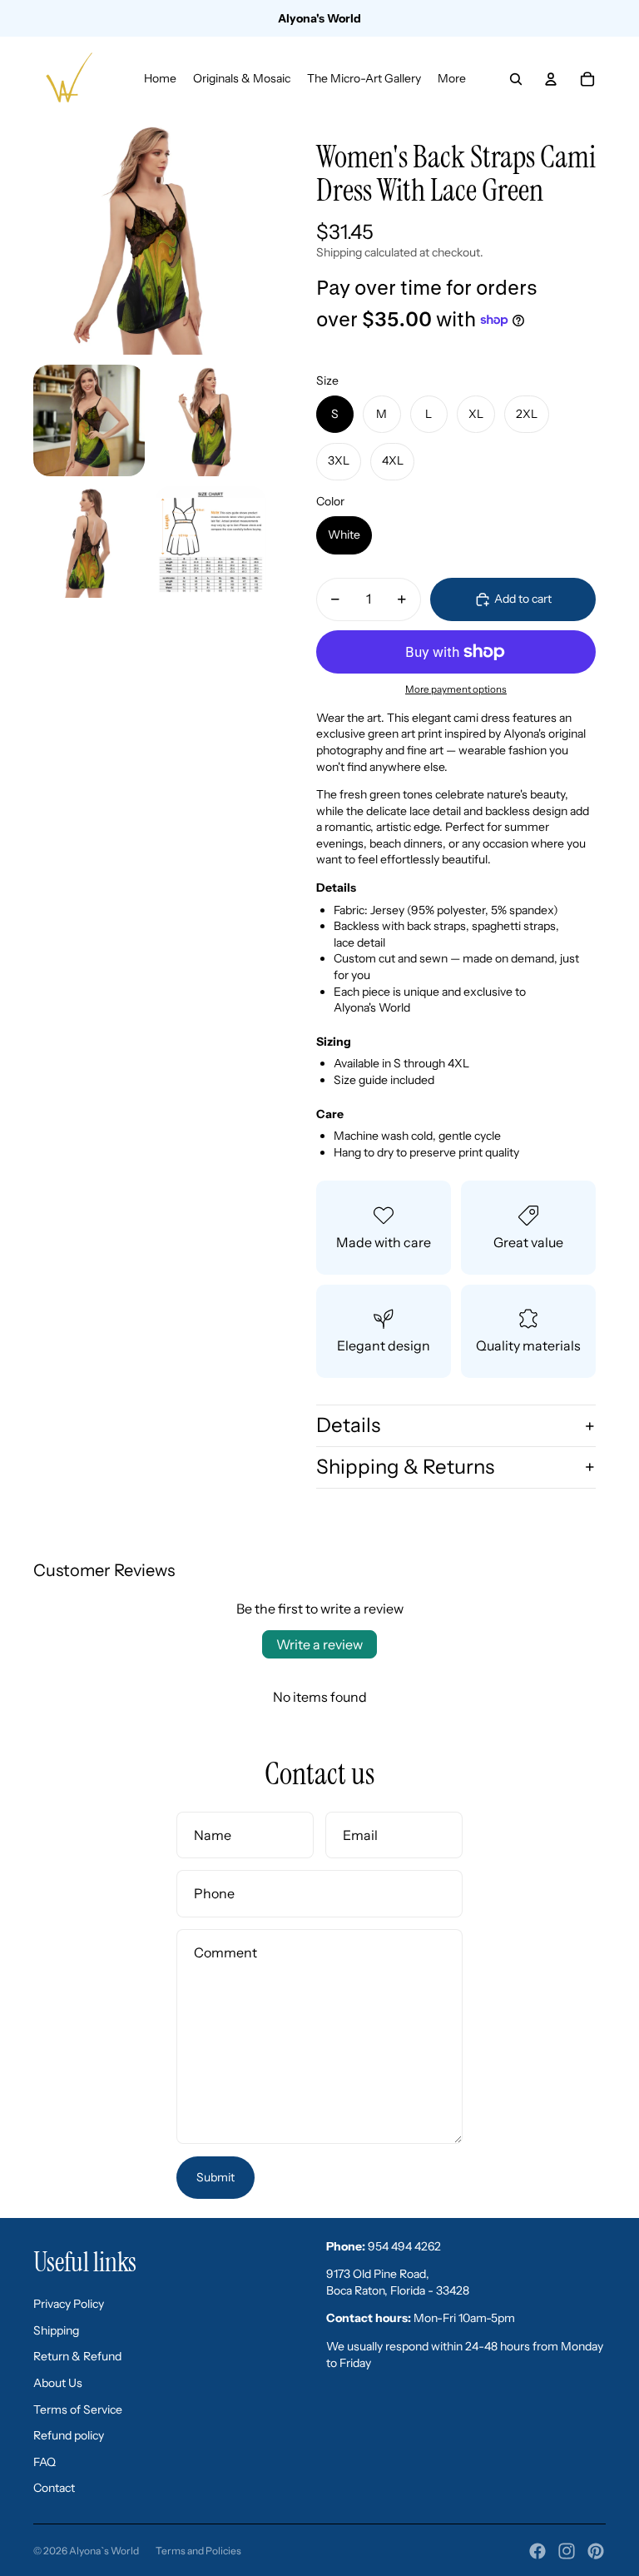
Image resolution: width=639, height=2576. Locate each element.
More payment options (456, 689)
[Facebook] (537, 2551)
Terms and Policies (198, 2551)
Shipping (56, 2330)
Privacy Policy (69, 2304)
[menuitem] (452, 79)
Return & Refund (77, 2356)
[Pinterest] (596, 2551)
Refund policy (69, 2435)
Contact (54, 2488)
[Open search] (516, 79)
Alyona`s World (104, 2551)
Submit (215, 2177)
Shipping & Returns (405, 1467)
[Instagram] (567, 2551)
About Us (58, 2383)
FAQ (45, 2462)
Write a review (319, 1644)
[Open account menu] (551, 79)
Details (348, 1425)
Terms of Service (78, 2409)
